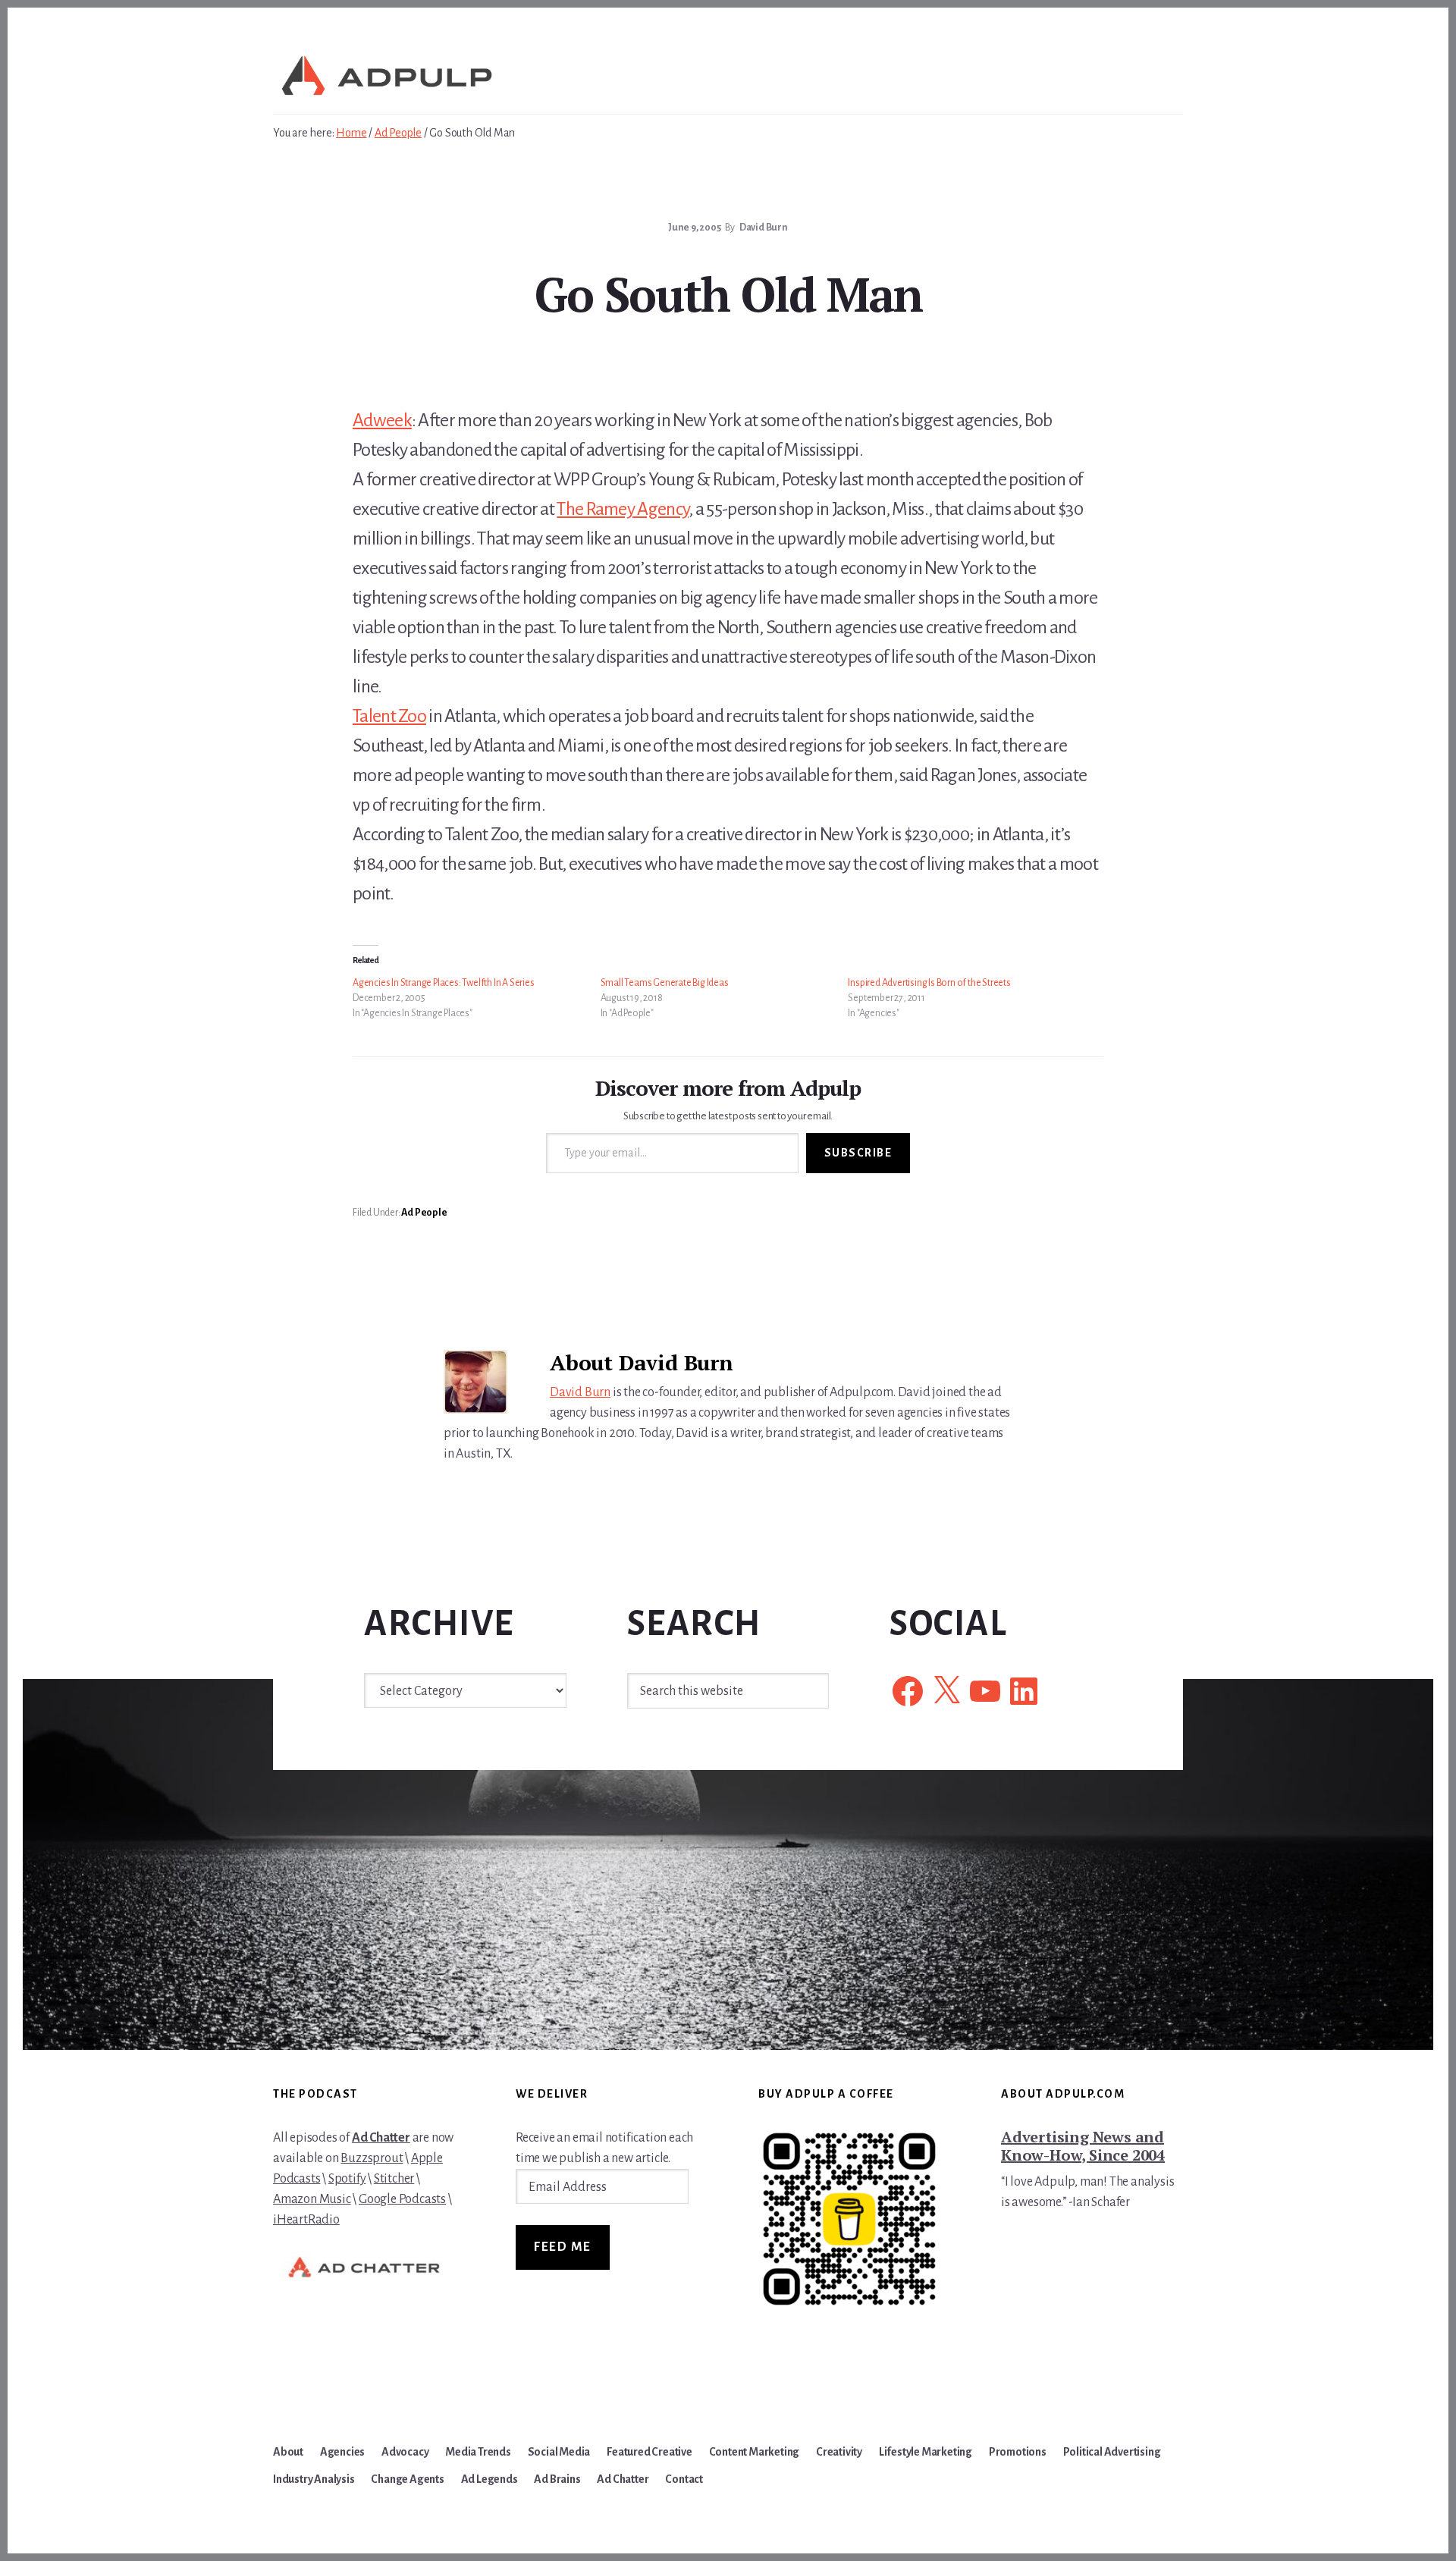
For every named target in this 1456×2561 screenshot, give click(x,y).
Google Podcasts (402, 2199)
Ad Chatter (381, 2138)
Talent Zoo (389, 716)
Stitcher (394, 2179)
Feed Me (563, 2247)
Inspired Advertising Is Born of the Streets (929, 983)
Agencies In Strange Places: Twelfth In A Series (444, 983)
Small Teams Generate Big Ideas (665, 983)
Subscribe (858, 1153)
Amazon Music (312, 2199)
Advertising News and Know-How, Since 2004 (1083, 2146)
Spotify (347, 2179)
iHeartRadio (306, 2220)
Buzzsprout (372, 2158)
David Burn (580, 1392)
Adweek (382, 420)
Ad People (424, 1213)
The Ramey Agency (623, 509)
